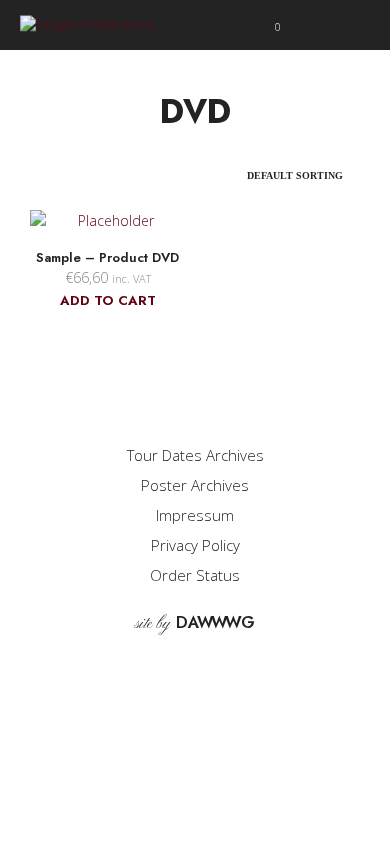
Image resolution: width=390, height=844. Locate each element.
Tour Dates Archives (195, 455)
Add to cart (108, 300)
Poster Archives (195, 485)
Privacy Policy (195, 545)
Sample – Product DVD (107, 257)
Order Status (195, 575)
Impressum (195, 515)
